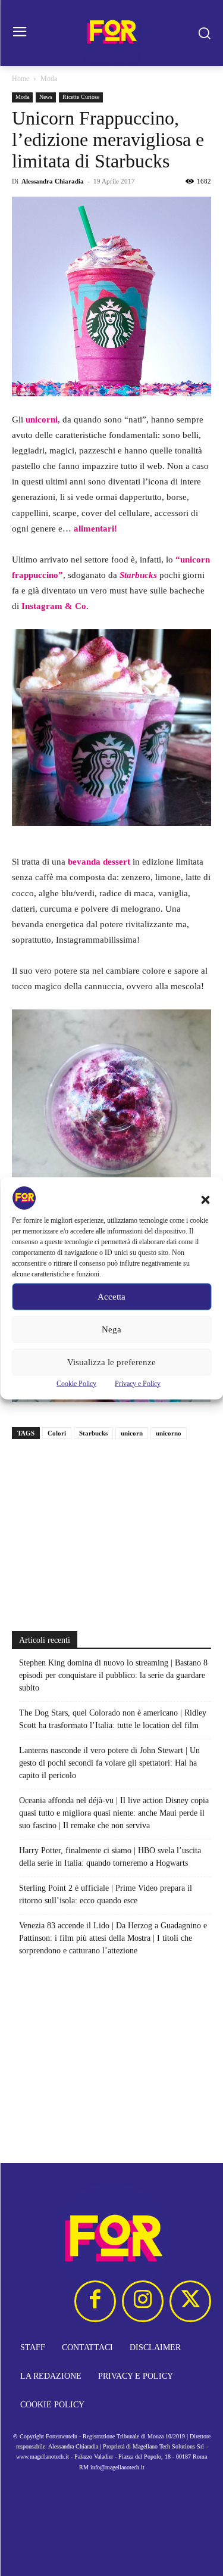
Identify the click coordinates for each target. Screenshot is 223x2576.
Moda (49, 79)
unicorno (169, 1433)
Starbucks (93, 1433)
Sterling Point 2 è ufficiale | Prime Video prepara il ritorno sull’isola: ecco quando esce (106, 1894)
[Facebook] (95, 2301)
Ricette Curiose (81, 97)
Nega (111, 1329)
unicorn (132, 1433)
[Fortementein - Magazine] (111, 33)
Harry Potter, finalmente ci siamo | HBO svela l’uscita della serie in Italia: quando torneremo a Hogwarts (110, 1857)
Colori (57, 1433)
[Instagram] (143, 2301)
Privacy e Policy (138, 1383)
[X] (190, 2301)
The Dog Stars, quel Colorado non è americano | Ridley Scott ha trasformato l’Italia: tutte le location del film (113, 1719)
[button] (205, 1200)
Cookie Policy (76, 1383)
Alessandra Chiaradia (53, 181)
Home (21, 79)
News (46, 97)
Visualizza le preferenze (111, 1362)
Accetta (111, 1297)
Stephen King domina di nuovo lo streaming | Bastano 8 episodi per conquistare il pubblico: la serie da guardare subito (113, 1675)
